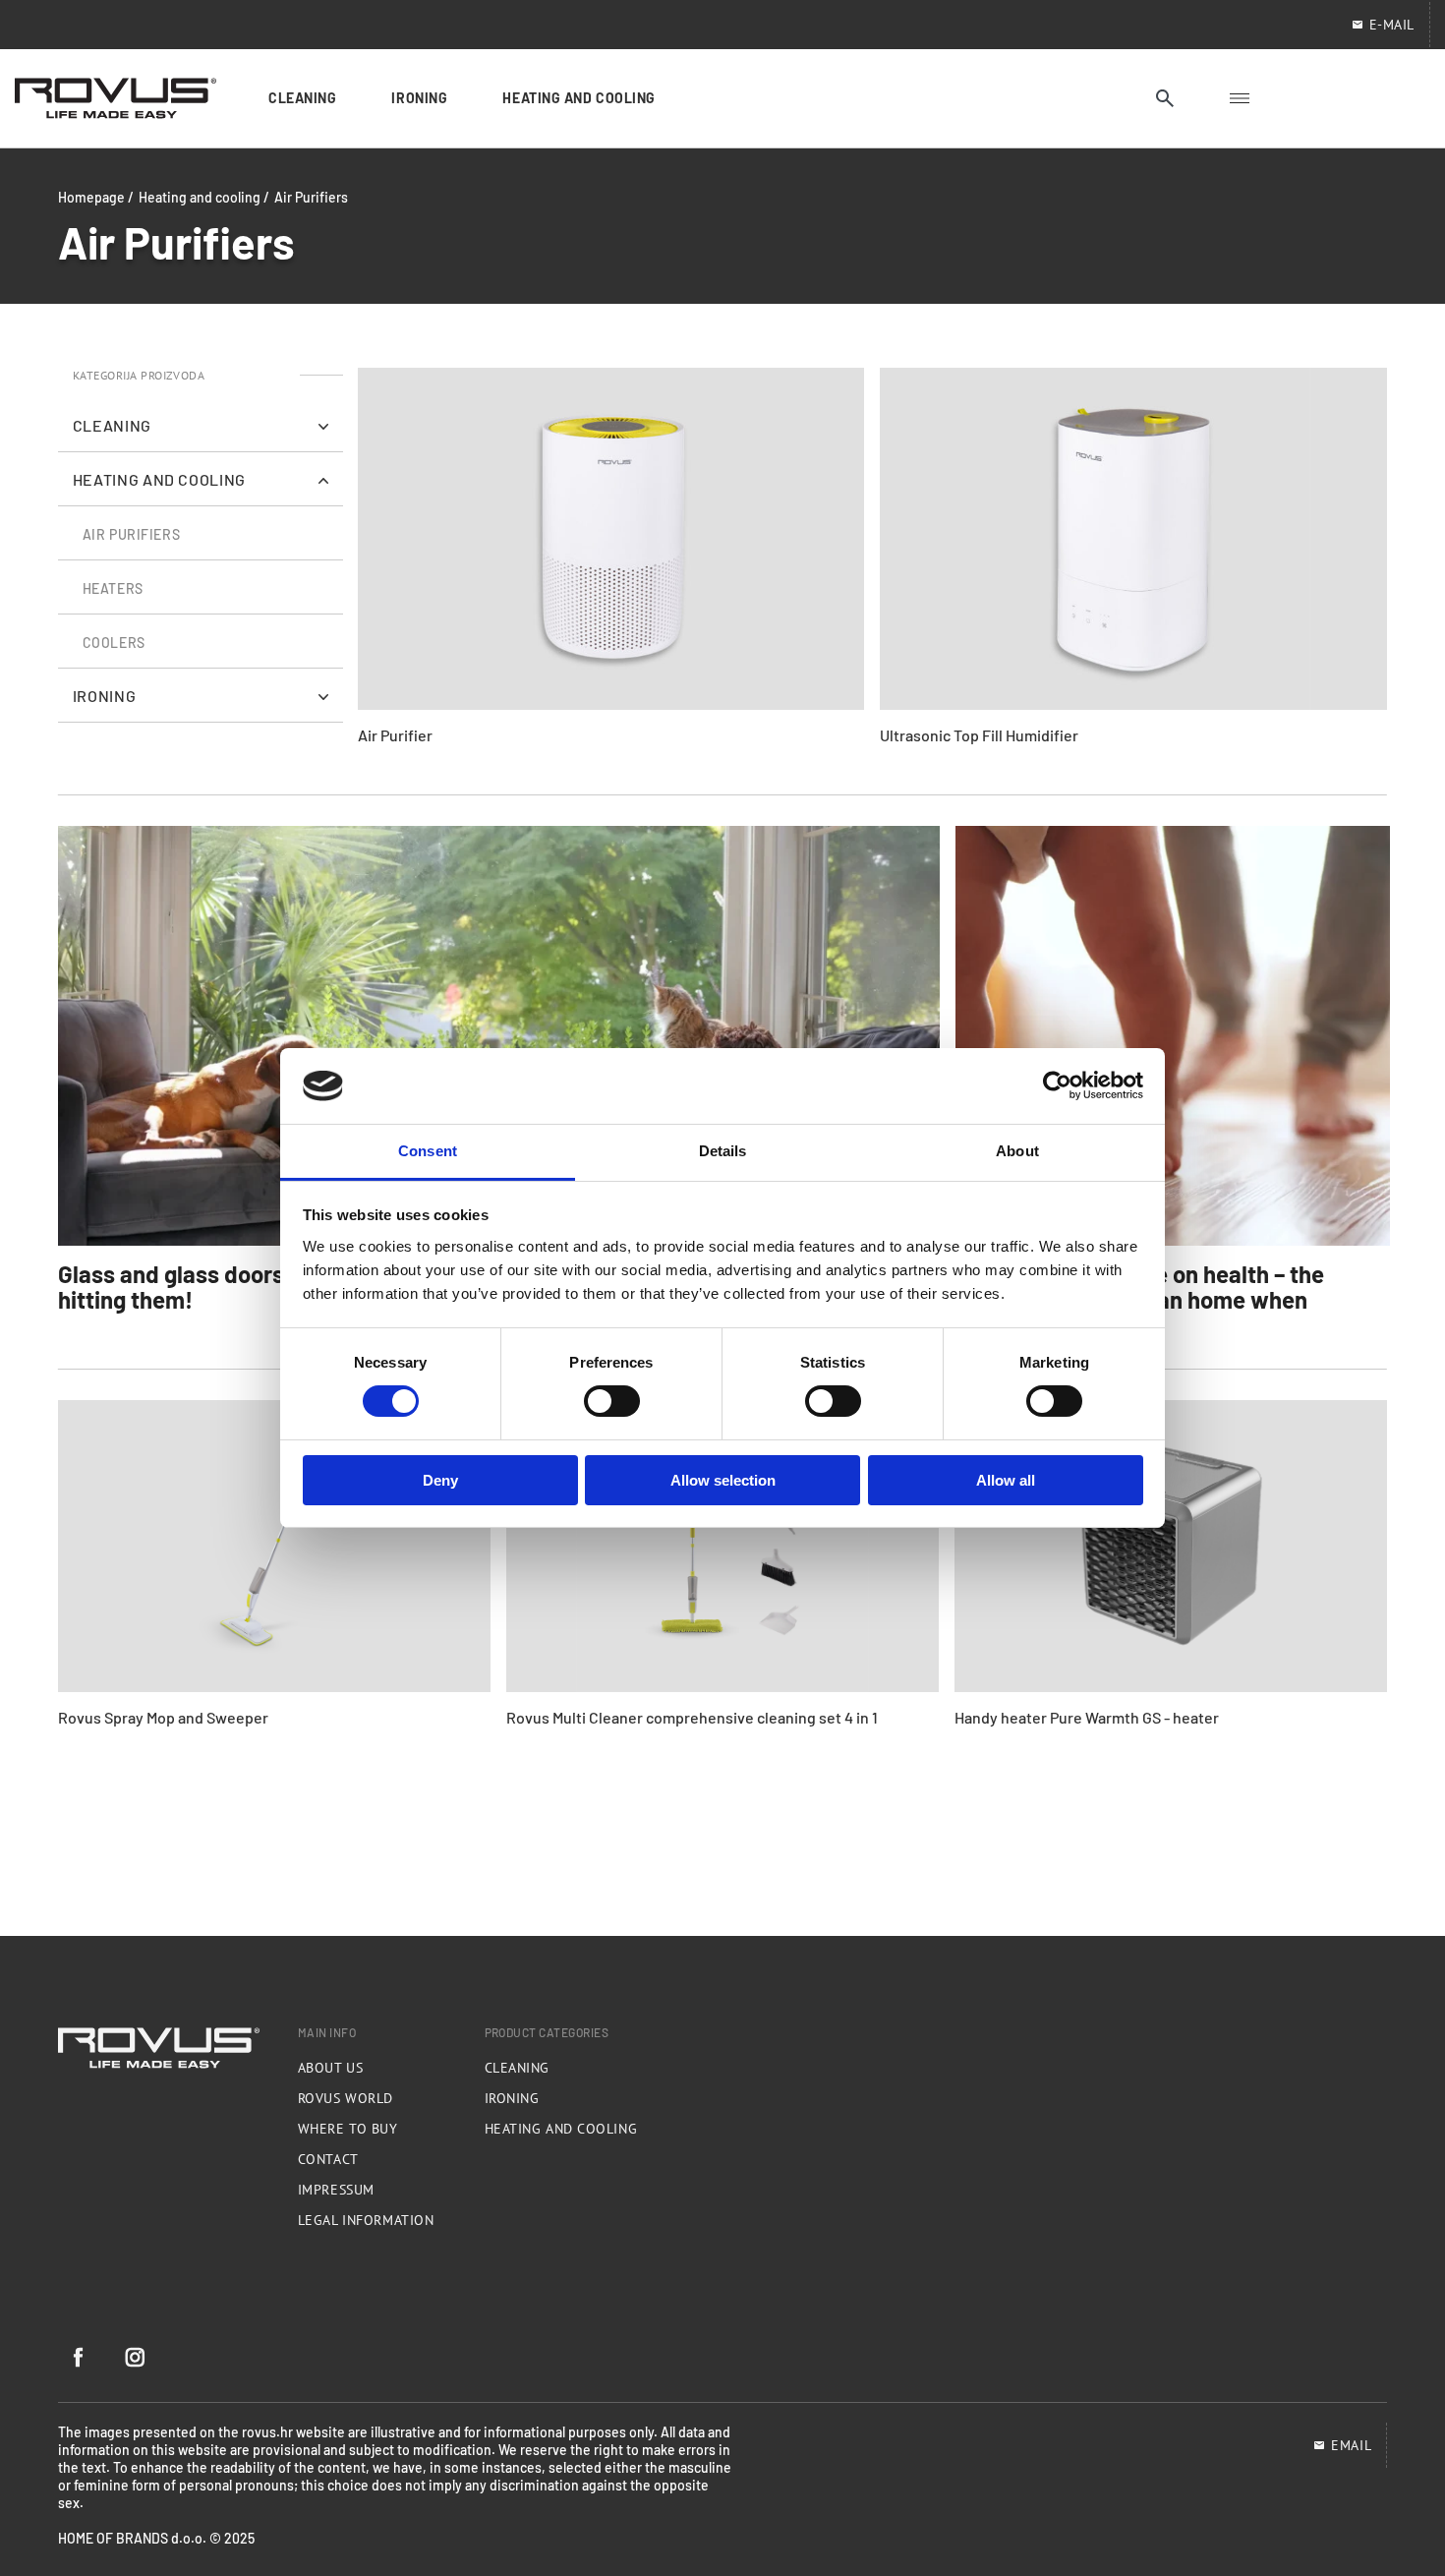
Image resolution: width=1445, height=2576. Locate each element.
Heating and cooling (561, 2129)
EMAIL (1351, 2445)
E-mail (1392, 25)
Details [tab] (723, 1151)
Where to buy (348, 2129)
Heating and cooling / (204, 197)
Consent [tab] (428, 1151)
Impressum (336, 2190)
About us (330, 2068)
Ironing (512, 2098)
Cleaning (517, 2068)
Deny (440, 1480)
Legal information (366, 2220)
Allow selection (723, 1480)
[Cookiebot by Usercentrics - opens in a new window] (1057, 1085)
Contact (328, 2159)
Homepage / (96, 197)
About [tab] (1017, 1151)
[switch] (612, 1401)
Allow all (1006, 1480)
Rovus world (346, 2098)
